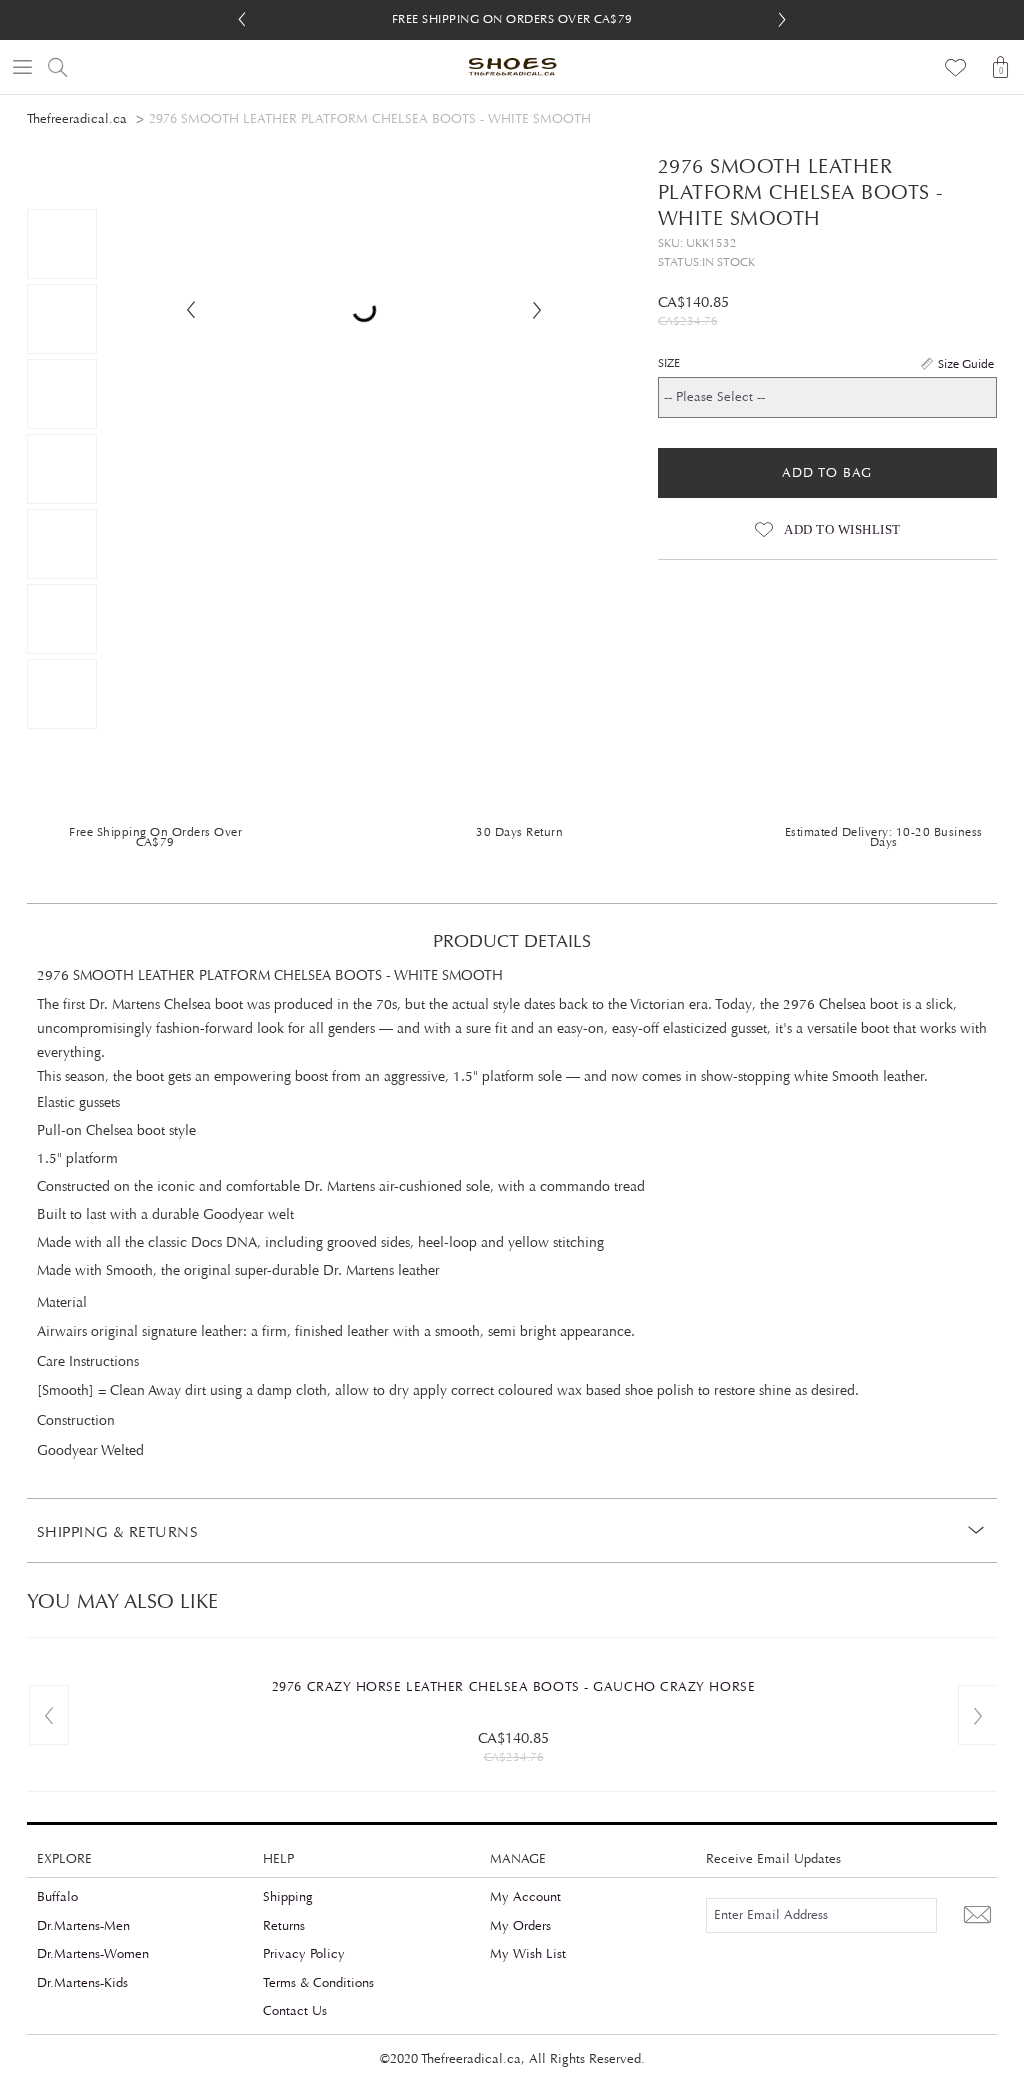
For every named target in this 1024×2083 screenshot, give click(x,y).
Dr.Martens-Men (83, 1926)
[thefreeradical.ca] (512, 67)
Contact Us (295, 2011)
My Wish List (528, 1954)
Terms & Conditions (318, 1983)
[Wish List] (956, 67)
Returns (284, 1926)
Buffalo (57, 1897)
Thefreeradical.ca (77, 119)
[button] (782, 20)
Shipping (288, 1897)
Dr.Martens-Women (93, 1954)
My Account (525, 1897)
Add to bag (827, 473)
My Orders (520, 1926)
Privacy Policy (304, 1954)
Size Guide (966, 364)
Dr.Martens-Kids (82, 1983)
